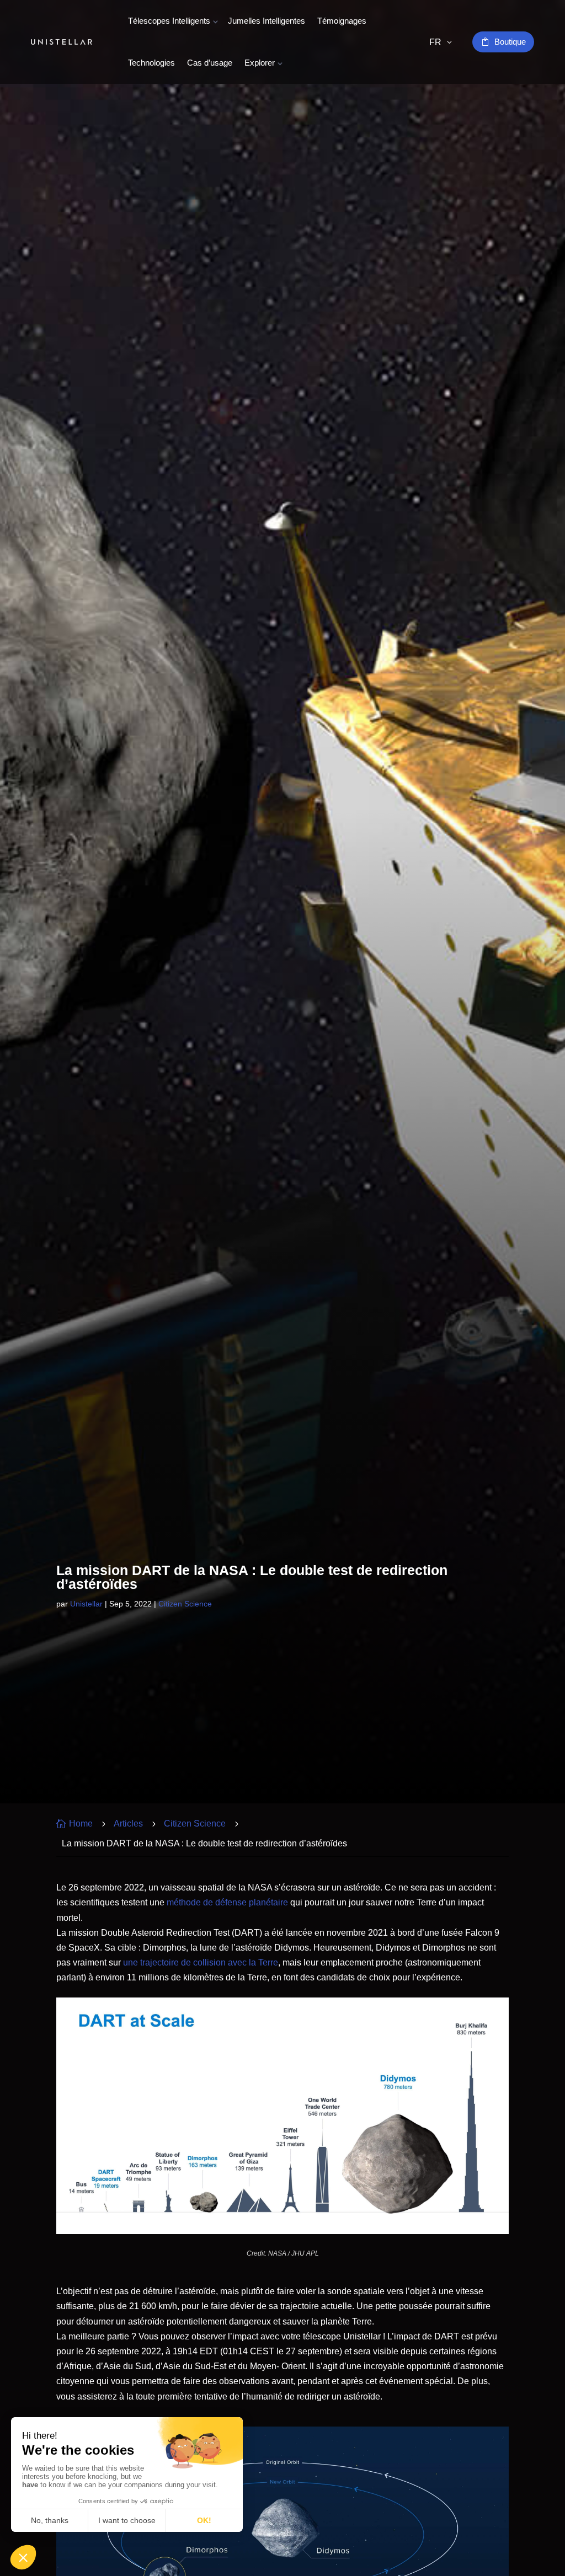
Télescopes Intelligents (169, 21)
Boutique (510, 42)
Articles (128, 1823)
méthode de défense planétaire (227, 1902)
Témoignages (342, 21)
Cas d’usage (210, 63)
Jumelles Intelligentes (266, 21)
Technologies (151, 63)
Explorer (260, 63)
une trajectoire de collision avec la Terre (201, 1962)
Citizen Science (185, 1604)
